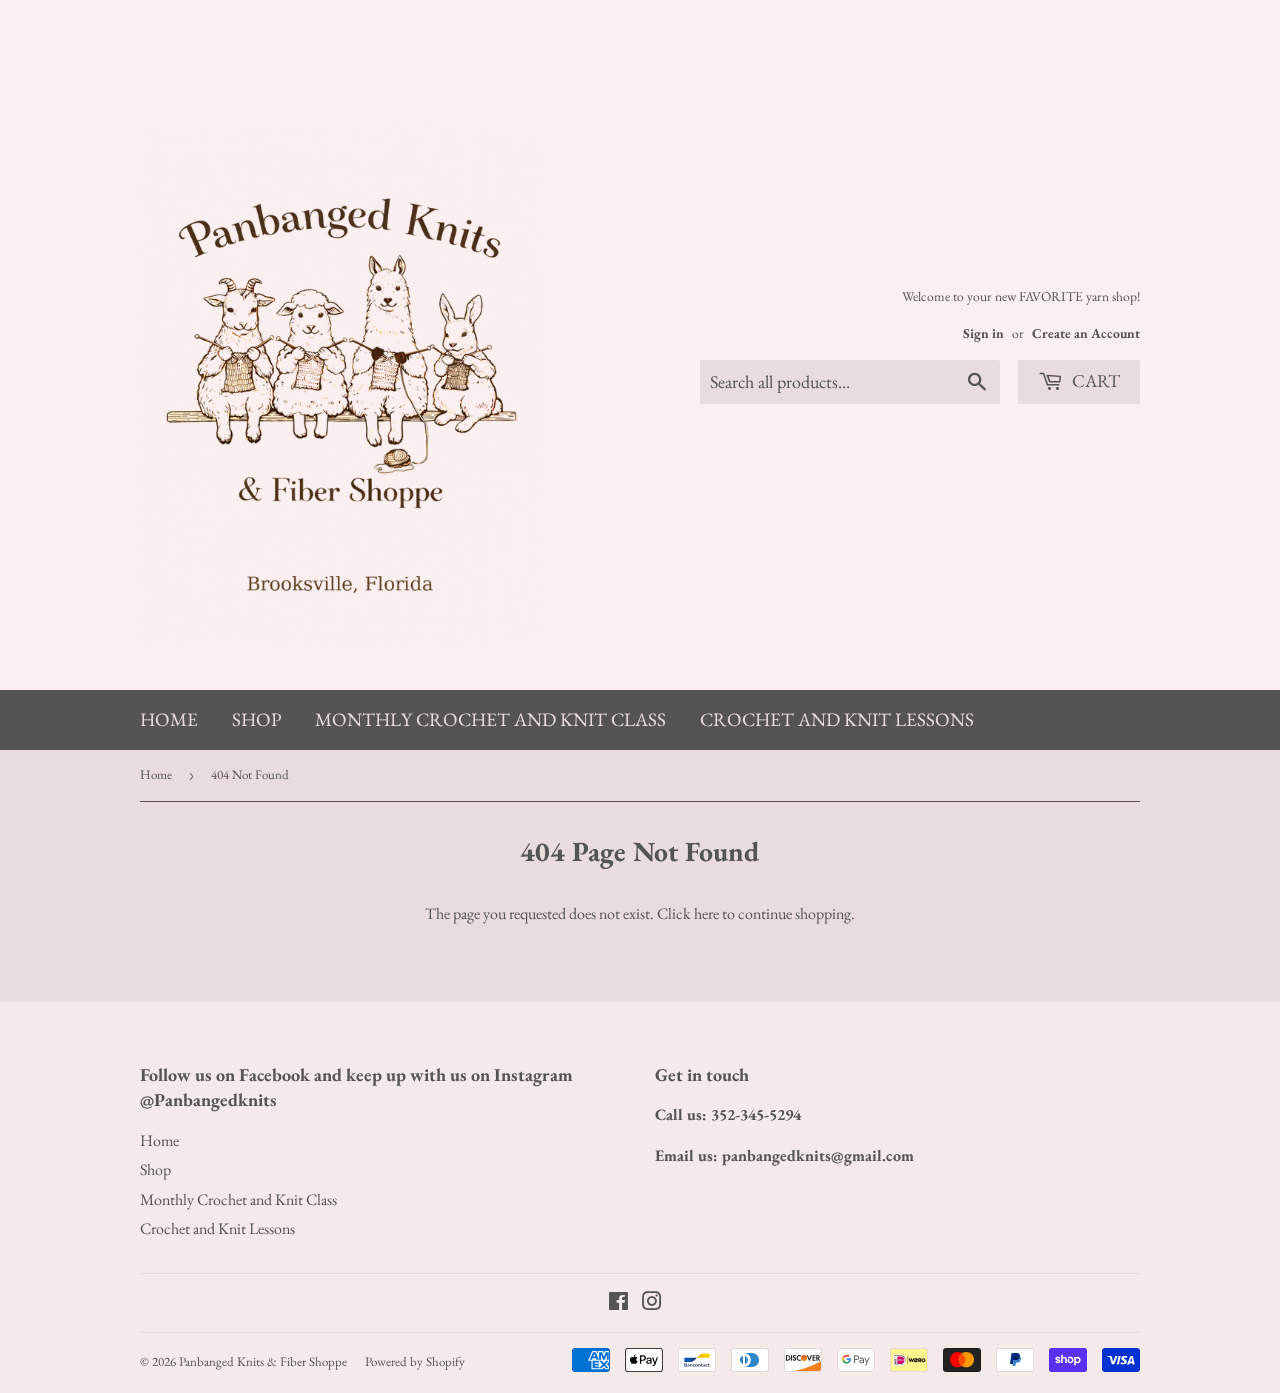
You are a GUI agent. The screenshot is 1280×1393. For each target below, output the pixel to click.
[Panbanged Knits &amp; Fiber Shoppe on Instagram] (652, 1303)
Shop (256, 719)
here (706, 913)
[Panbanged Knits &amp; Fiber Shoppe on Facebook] (618, 1303)
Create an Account (1086, 333)
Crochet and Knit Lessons (837, 719)
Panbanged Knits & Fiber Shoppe (263, 1361)
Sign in (983, 333)
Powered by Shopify (415, 1361)
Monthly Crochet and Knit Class (490, 719)
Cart (1094, 380)
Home (169, 719)
